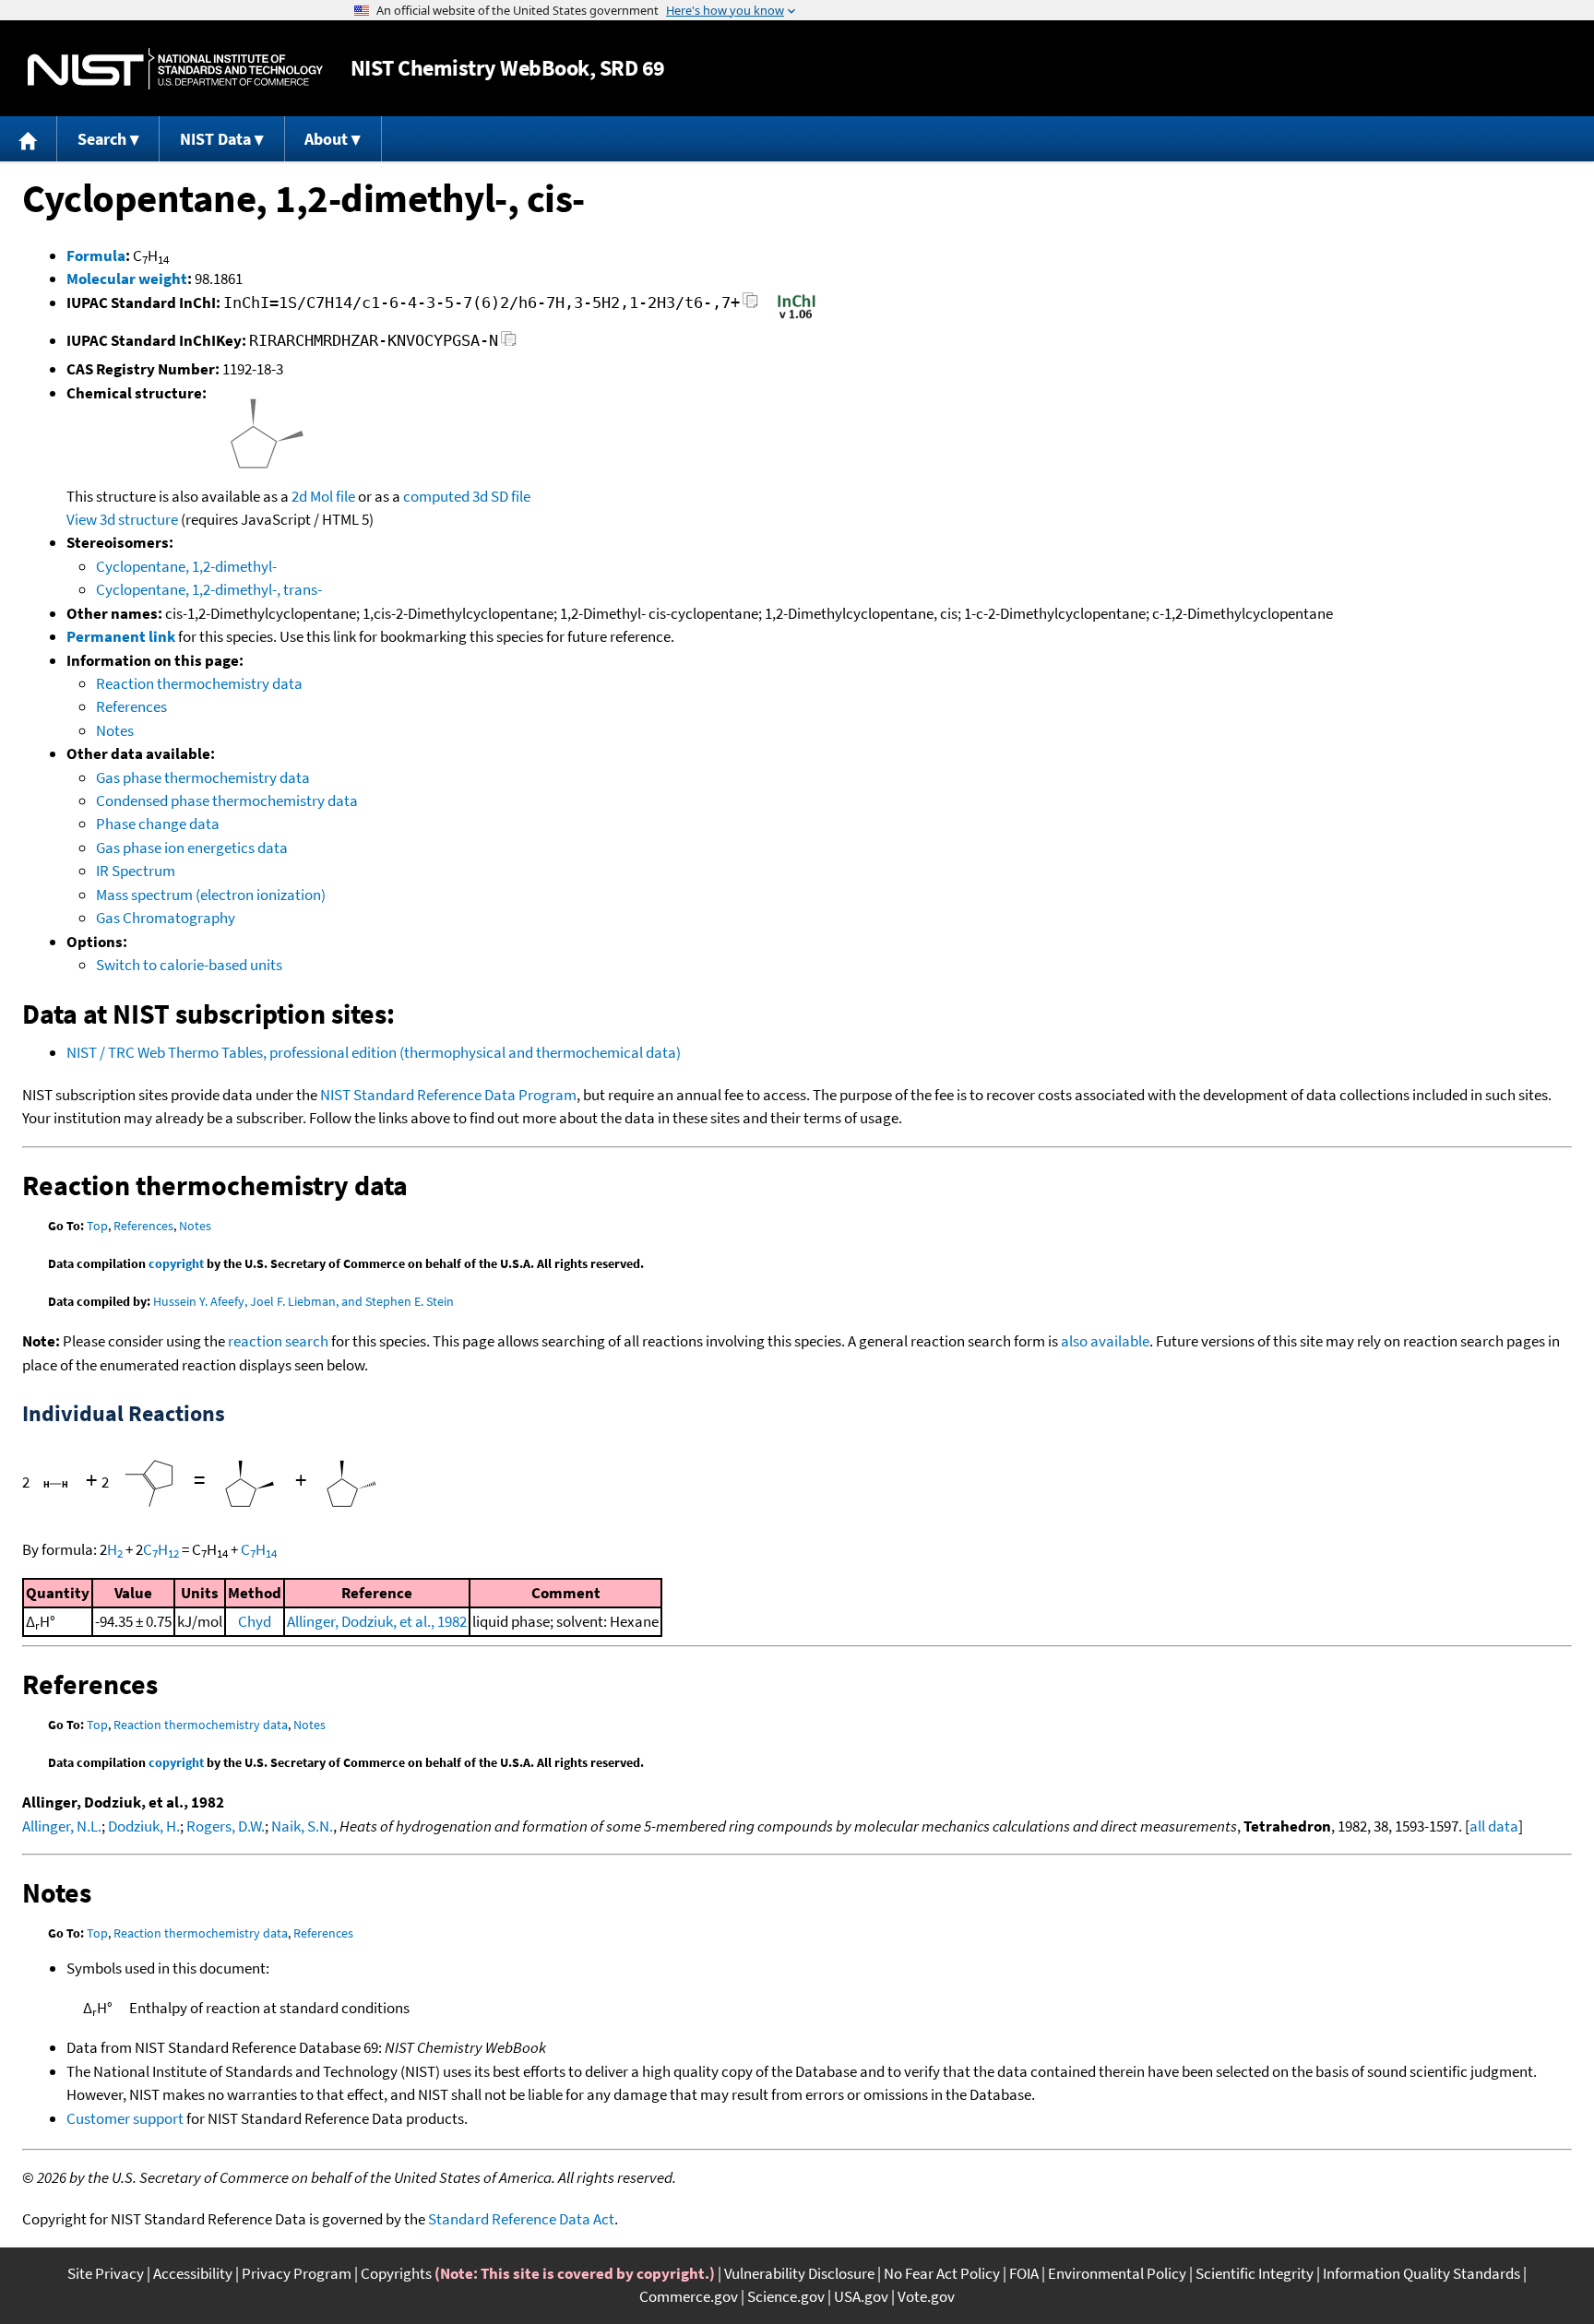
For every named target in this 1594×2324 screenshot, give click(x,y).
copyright (176, 1263)
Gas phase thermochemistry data (203, 777)
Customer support (125, 2118)
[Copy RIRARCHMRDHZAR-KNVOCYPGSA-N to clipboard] (509, 344)
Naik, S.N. (302, 1826)
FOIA (1024, 2273)
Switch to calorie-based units (189, 965)
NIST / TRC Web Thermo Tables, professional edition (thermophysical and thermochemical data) (374, 1052)
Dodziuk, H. (144, 1826)
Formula (96, 255)
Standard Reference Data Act (521, 2219)
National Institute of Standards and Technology (175, 69)
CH (161, 1549)
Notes (115, 730)
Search (102, 139)
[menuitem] (29, 139)
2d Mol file (323, 496)
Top (97, 1226)
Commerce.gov (689, 2296)
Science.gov (786, 2296)
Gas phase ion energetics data (192, 848)
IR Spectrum (136, 871)
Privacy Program (297, 2273)
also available (1105, 1341)
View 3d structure (122, 519)
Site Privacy (106, 2273)
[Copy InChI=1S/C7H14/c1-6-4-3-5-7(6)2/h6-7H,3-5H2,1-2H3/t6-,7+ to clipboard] (750, 306)
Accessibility (193, 2273)
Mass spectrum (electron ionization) (211, 895)
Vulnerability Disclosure (799, 2273)
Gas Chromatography (166, 918)
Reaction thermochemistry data (199, 683)
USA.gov (861, 2296)
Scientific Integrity (1255, 2273)
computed (436, 496)
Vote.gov (926, 2296)
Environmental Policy (1117, 2273)
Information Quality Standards (1422, 2273)
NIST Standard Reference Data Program (448, 1095)
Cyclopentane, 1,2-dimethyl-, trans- (209, 589)
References (131, 706)
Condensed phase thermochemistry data (227, 800)
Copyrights (396, 2273)
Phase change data (158, 824)
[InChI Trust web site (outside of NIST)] (797, 317)
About (326, 139)
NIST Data (215, 139)
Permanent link (121, 636)
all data (1494, 1826)
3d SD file (501, 496)
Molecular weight (127, 279)
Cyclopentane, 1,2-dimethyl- (186, 566)
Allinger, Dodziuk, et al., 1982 (377, 1621)
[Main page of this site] (29, 139)
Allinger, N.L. (62, 1826)
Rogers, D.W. (226, 1826)
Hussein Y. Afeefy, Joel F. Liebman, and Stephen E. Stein (303, 1301)
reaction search (278, 1341)
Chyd (255, 1621)
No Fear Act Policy (942, 2273)
